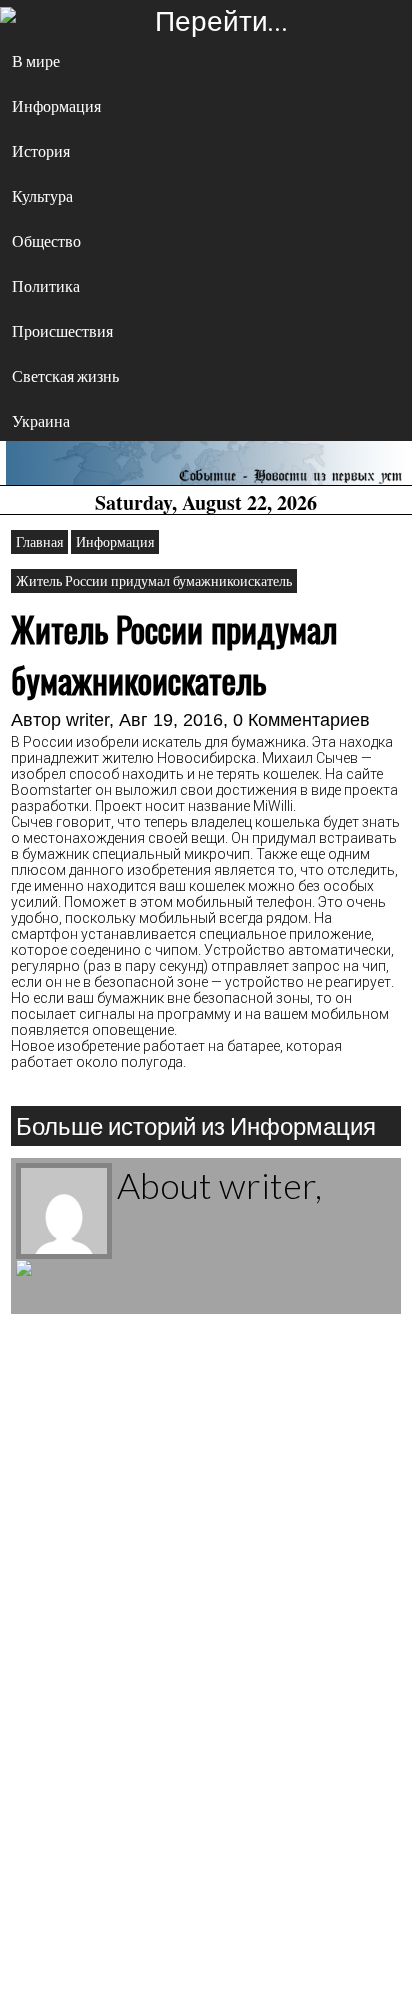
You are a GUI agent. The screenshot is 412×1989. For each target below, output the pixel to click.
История (41, 150)
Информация (56, 105)
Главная (39, 541)
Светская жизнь (65, 375)
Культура (42, 195)
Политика (46, 285)
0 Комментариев (301, 720)
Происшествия (62, 330)
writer (87, 720)
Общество (46, 240)
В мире (36, 60)
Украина (41, 420)
